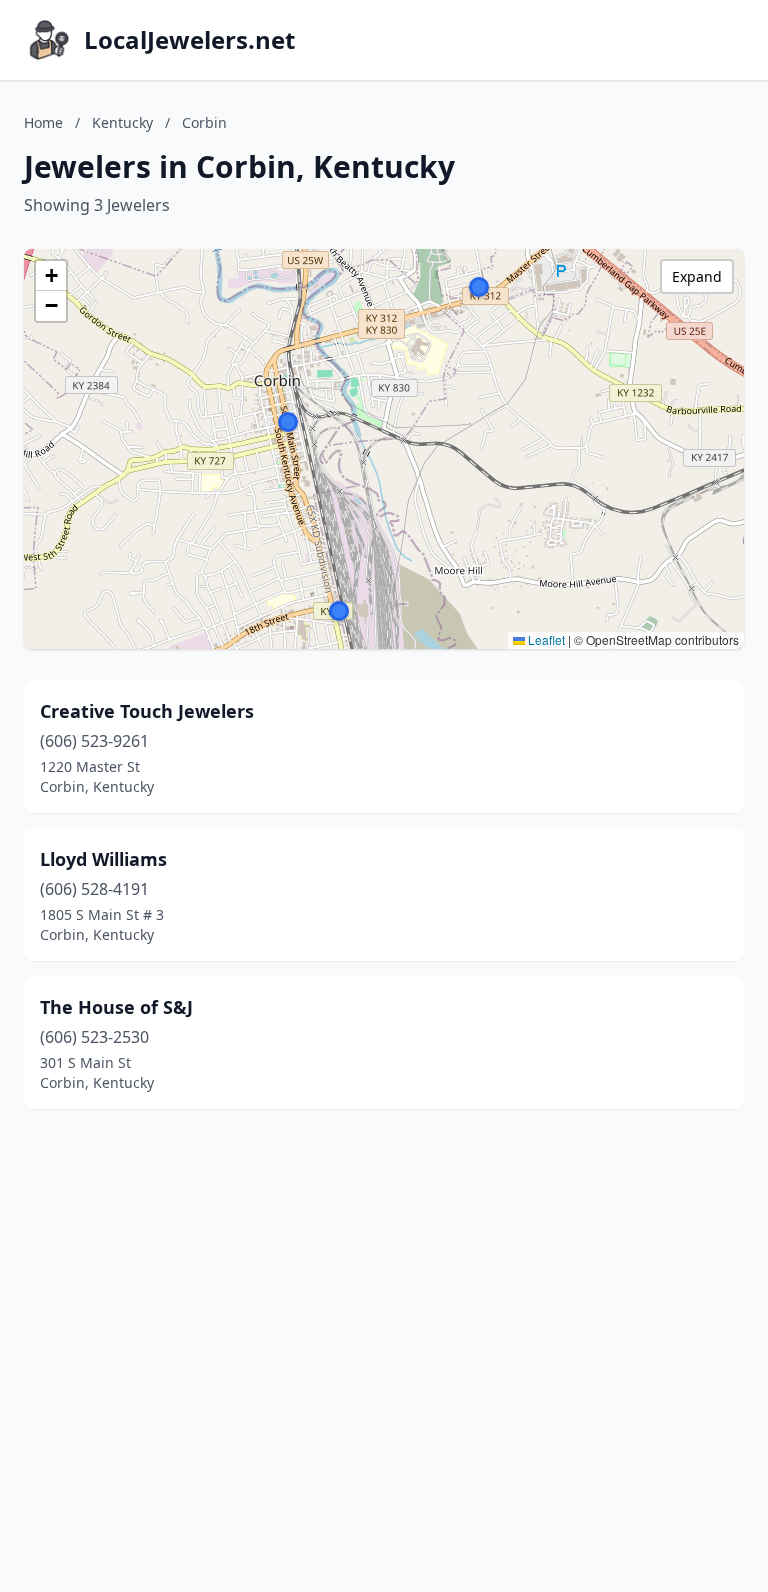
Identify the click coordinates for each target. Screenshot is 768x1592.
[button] (479, 287)
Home (43, 122)
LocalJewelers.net (189, 40)
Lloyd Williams (103, 859)
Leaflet (545, 639)
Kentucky (122, 122)
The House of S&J (116, 1007)
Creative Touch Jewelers (147, 711)
